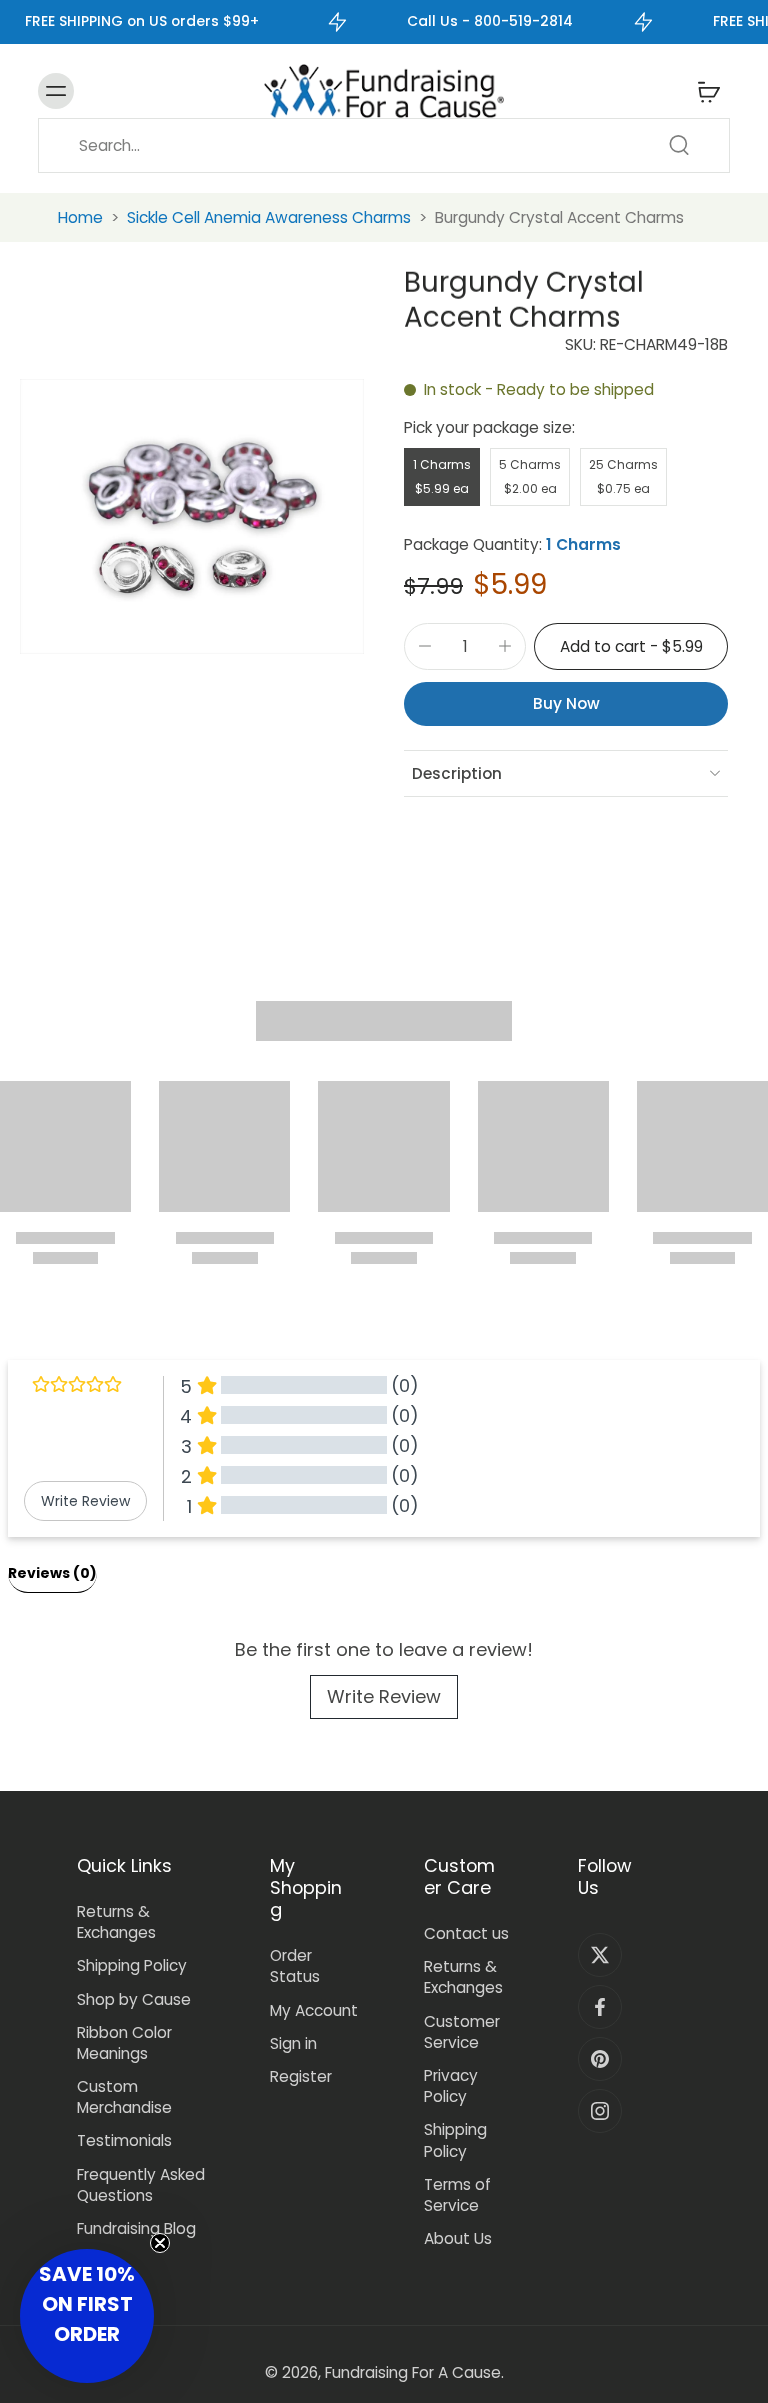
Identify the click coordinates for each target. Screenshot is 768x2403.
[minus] (425, 646)
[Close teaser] (160, 2243)
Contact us (466, 1933)
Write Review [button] (85, 1501)
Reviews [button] (52, 1573)
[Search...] (679, 145)
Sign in (293, 2043)
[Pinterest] (600, 2059)
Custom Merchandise (124, 2097)
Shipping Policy (132, 1965)
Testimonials (124, 2140)
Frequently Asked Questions (141, 2185)
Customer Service (462, 2032)
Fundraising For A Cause (413, 2372)
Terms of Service (457, 2195)
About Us (458, 2238)
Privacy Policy (451, 2086)
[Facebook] (600, 2007)
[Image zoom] (192, 516)
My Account (314, 2010)
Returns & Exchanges (116, 1922)
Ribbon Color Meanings (124, 2043)
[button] (631, 646)
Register (301, 2076)
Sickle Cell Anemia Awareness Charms (269, 217)
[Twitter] (600, 1955)
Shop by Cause (134, 1999)
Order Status (295, 1966)
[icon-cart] (708, 91)
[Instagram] (600, 2111)
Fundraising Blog (136, 2228)
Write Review (384, 1696)
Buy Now (566, 703)
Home (80, 217)
